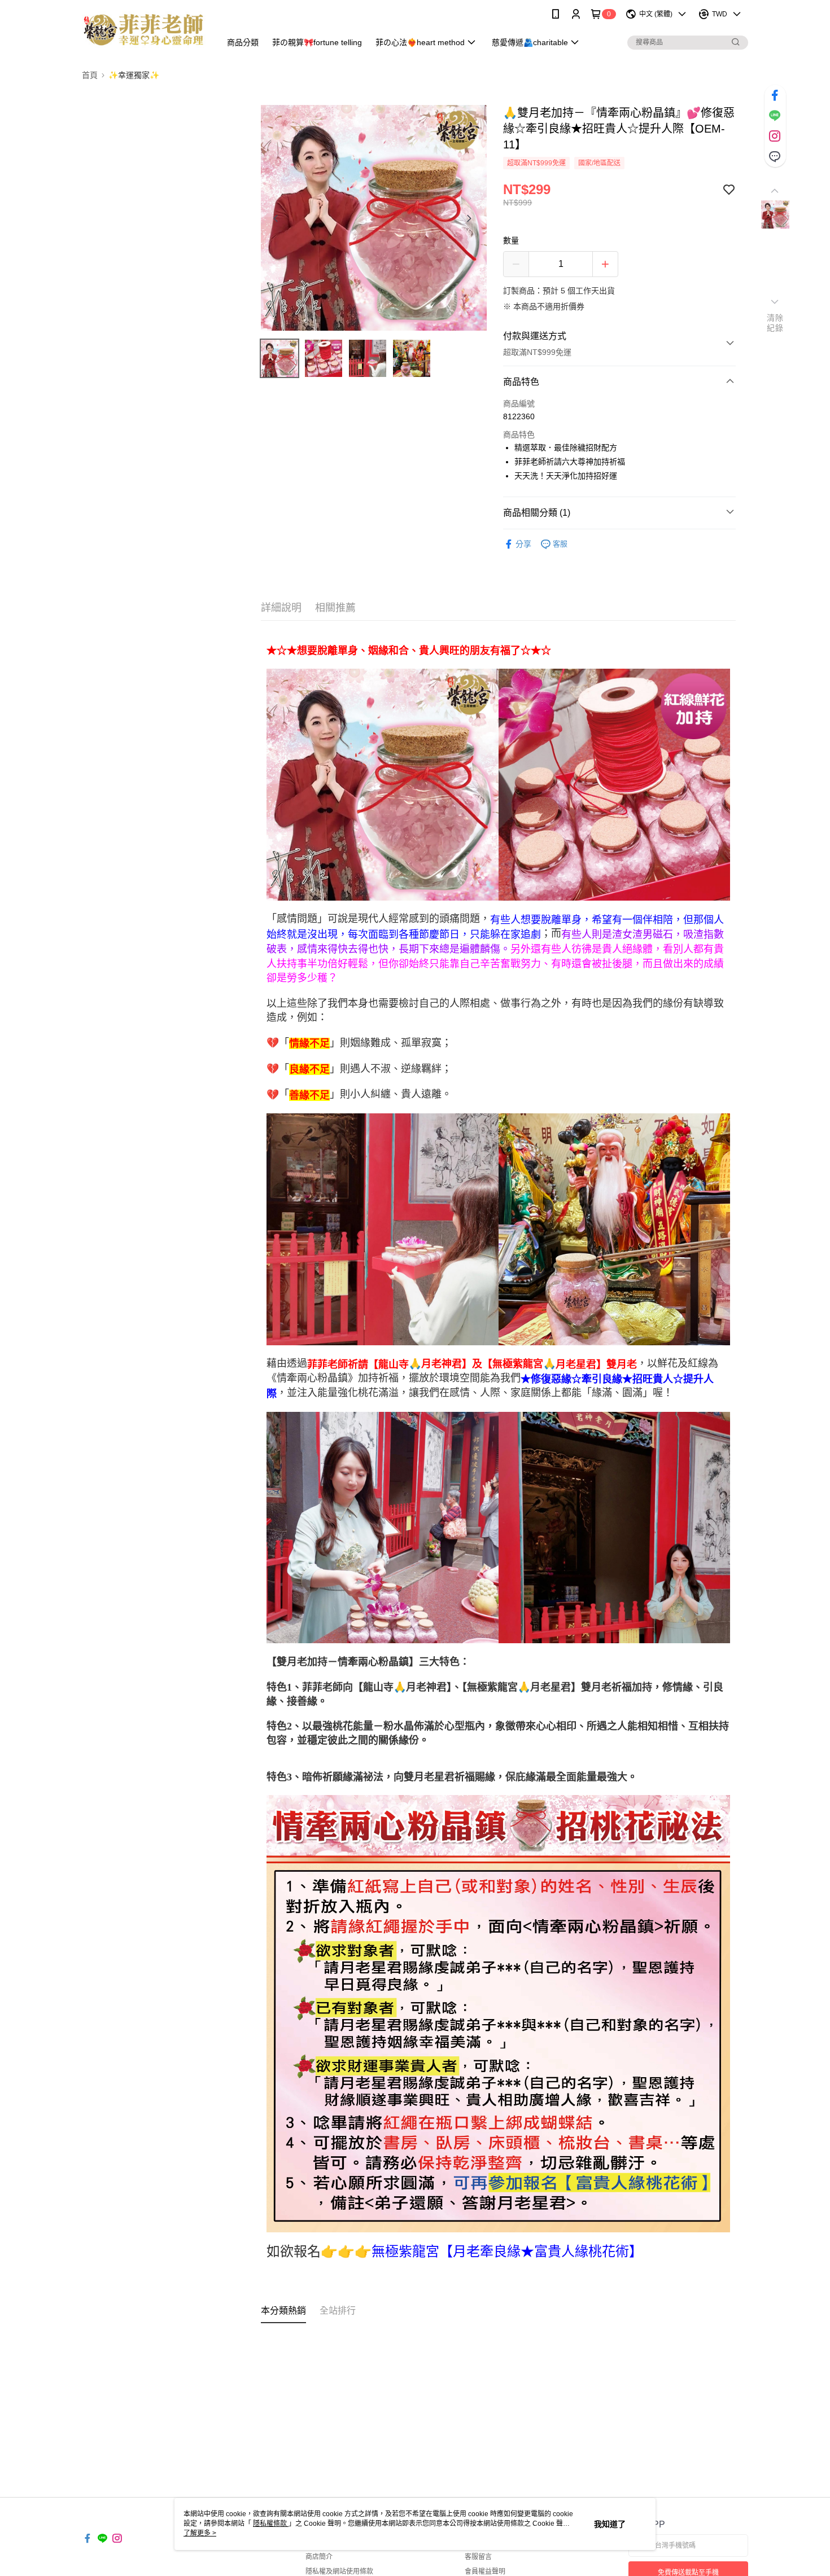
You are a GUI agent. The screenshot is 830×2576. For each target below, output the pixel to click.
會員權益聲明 (485, 2571)
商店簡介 (319, 2557)
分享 (523, 544)
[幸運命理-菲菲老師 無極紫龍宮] (145, 30)
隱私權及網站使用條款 (339, 2571)
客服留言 (478, 2557)
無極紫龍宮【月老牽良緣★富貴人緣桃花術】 (507, 2252)
